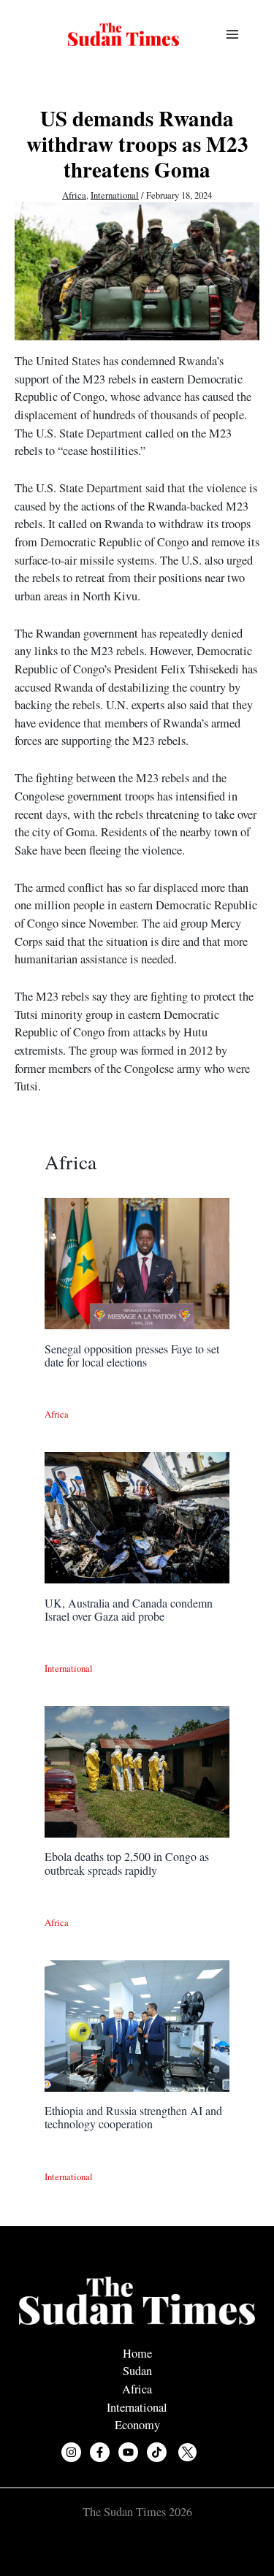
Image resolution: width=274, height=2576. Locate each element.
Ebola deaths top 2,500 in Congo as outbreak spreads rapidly (127, 1863)
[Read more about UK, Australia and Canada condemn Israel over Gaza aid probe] (137, 1516)
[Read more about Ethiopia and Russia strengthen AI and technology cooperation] (137, 2024)
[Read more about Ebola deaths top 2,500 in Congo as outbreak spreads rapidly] (137, 1770)
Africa (74, 195)
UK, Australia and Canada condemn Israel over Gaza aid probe (129, 1609)
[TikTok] (157, 2452)
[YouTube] (128, 2452)
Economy (137, 2425)
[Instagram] (71, 2452)
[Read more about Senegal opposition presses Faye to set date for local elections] (137, 1262)
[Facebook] (100, 2452)
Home (137, 2353)
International (115, 195)
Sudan (137, 2371)
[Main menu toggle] (232, 35)
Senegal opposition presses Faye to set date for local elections (132, 1355)
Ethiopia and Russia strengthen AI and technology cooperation (133, 2117)
